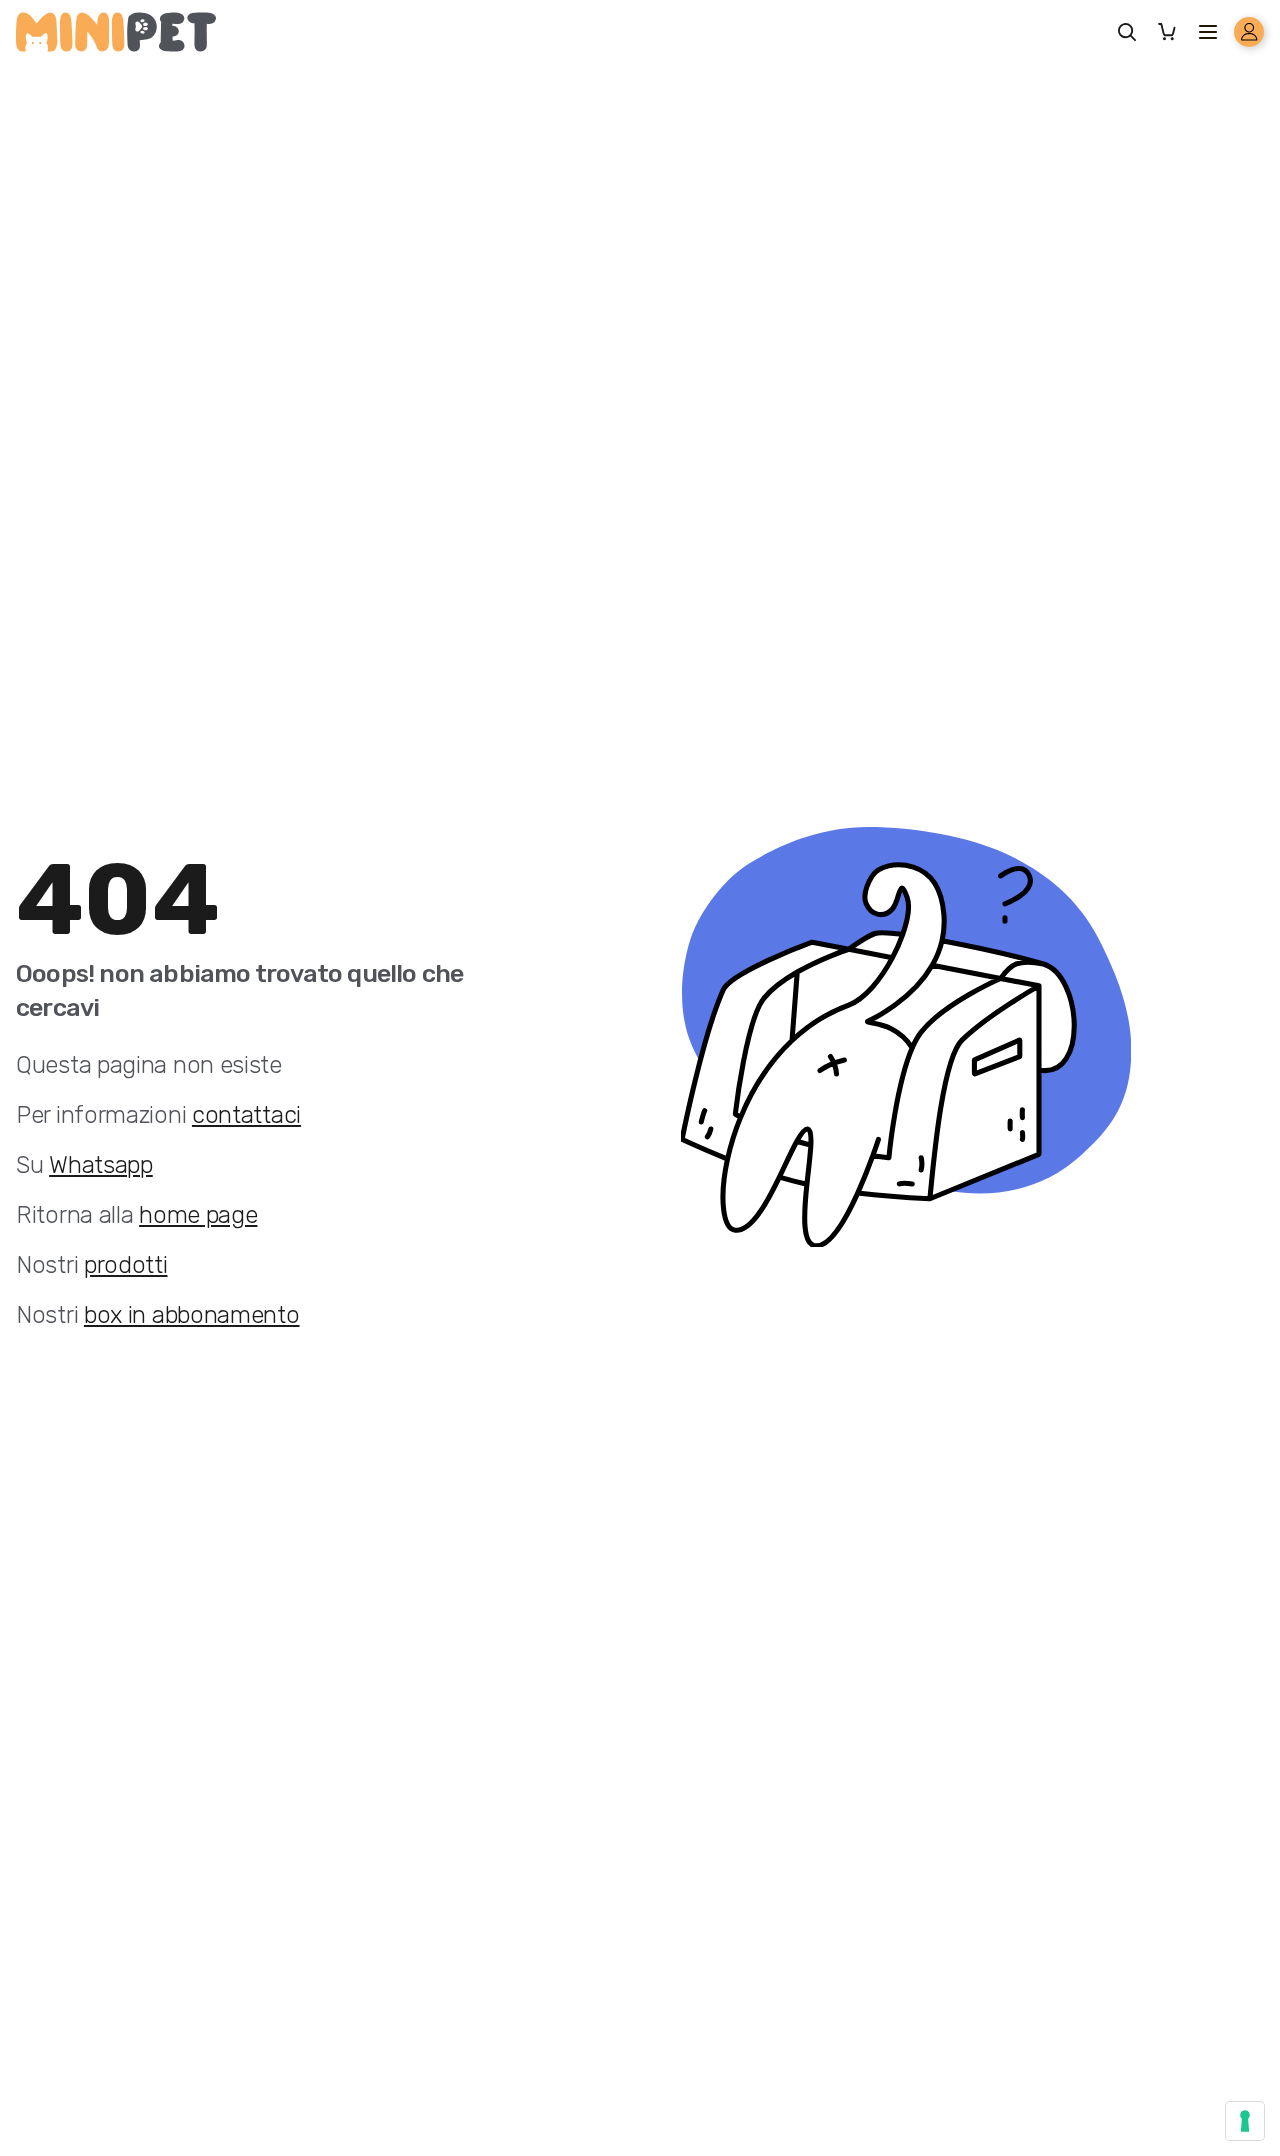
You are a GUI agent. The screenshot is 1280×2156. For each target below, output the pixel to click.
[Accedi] (1249, 32)
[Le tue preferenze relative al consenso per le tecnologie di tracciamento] (1245, 2121)
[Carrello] (1172, 32)
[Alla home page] (116, 32)
